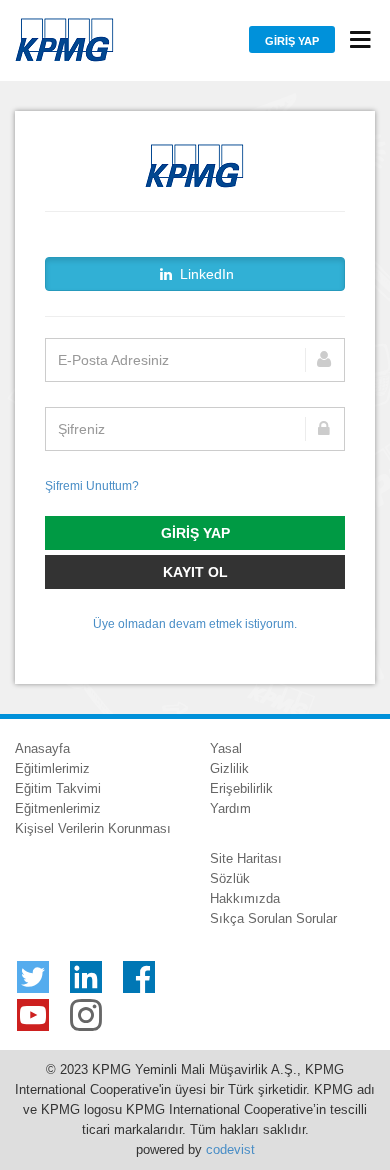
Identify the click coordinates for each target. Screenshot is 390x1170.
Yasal (226, 748)
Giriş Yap (292, 41)
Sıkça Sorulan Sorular (273, 918)
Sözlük (230, 878)
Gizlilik (229, 768)
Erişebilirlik (241, 788)
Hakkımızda (245, 898)
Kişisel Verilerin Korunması (93, 828)
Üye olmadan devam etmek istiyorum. (195, 624)
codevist (230, 1149)
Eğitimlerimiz (52, 768)
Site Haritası (246, 858)
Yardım (230, 808)
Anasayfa (42, 748)
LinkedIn (205, 274)
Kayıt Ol (195, 572)
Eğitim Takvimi (58, 788)
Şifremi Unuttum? (92, 486)
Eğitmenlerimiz (58, 808)
